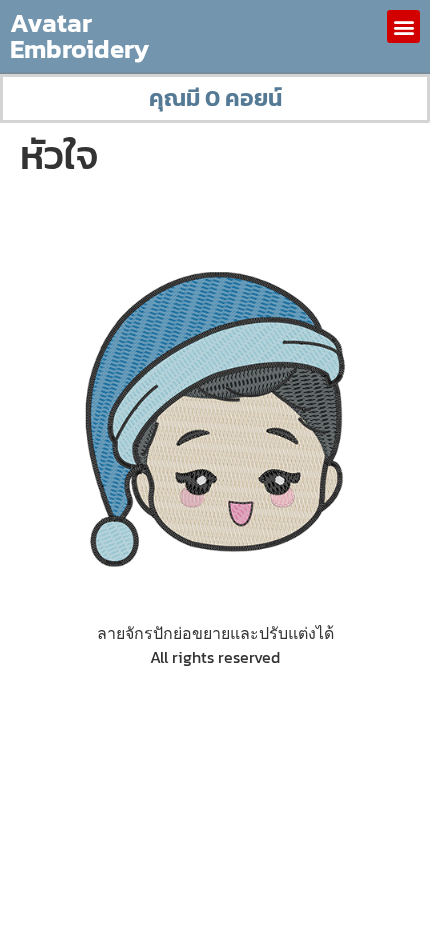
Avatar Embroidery (79, 35)
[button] (403, 26)
